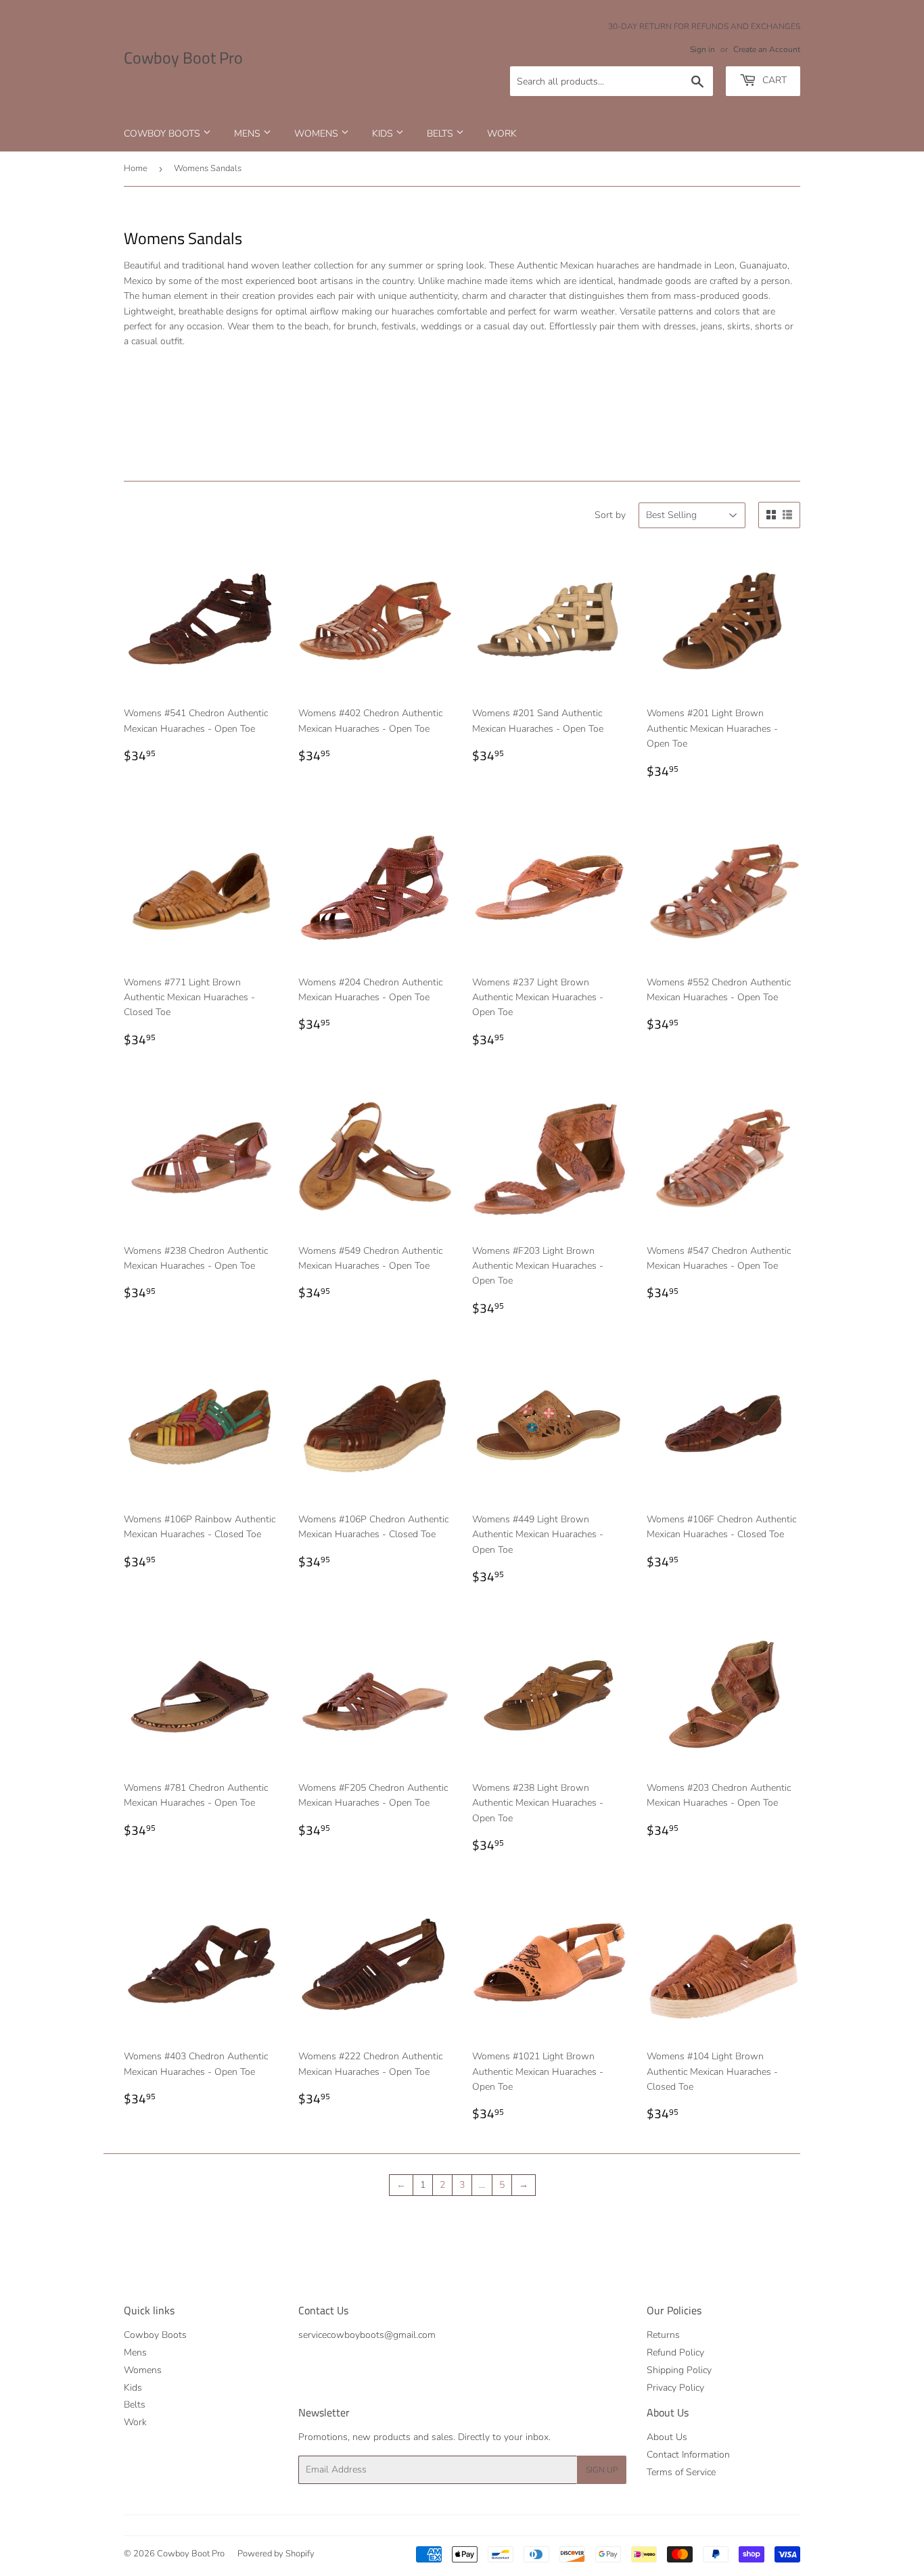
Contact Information (688, 2455)
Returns (663, 2335)
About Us (667, 2437)
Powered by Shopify (276, 2554)
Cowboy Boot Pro (183, 58)
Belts (441, 134)
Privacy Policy (675, 2388)
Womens (318, 134)
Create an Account (767, 49)
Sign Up (602, 2470)
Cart (773, 80)
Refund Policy (675, 2352)
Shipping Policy (679, 2370)
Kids (384, 134)
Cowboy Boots (163, 134)
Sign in (702, 49)
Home (136, 168)
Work (502, 134)
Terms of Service (681, 2472)
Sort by (610, 515)
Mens (249, 134)
